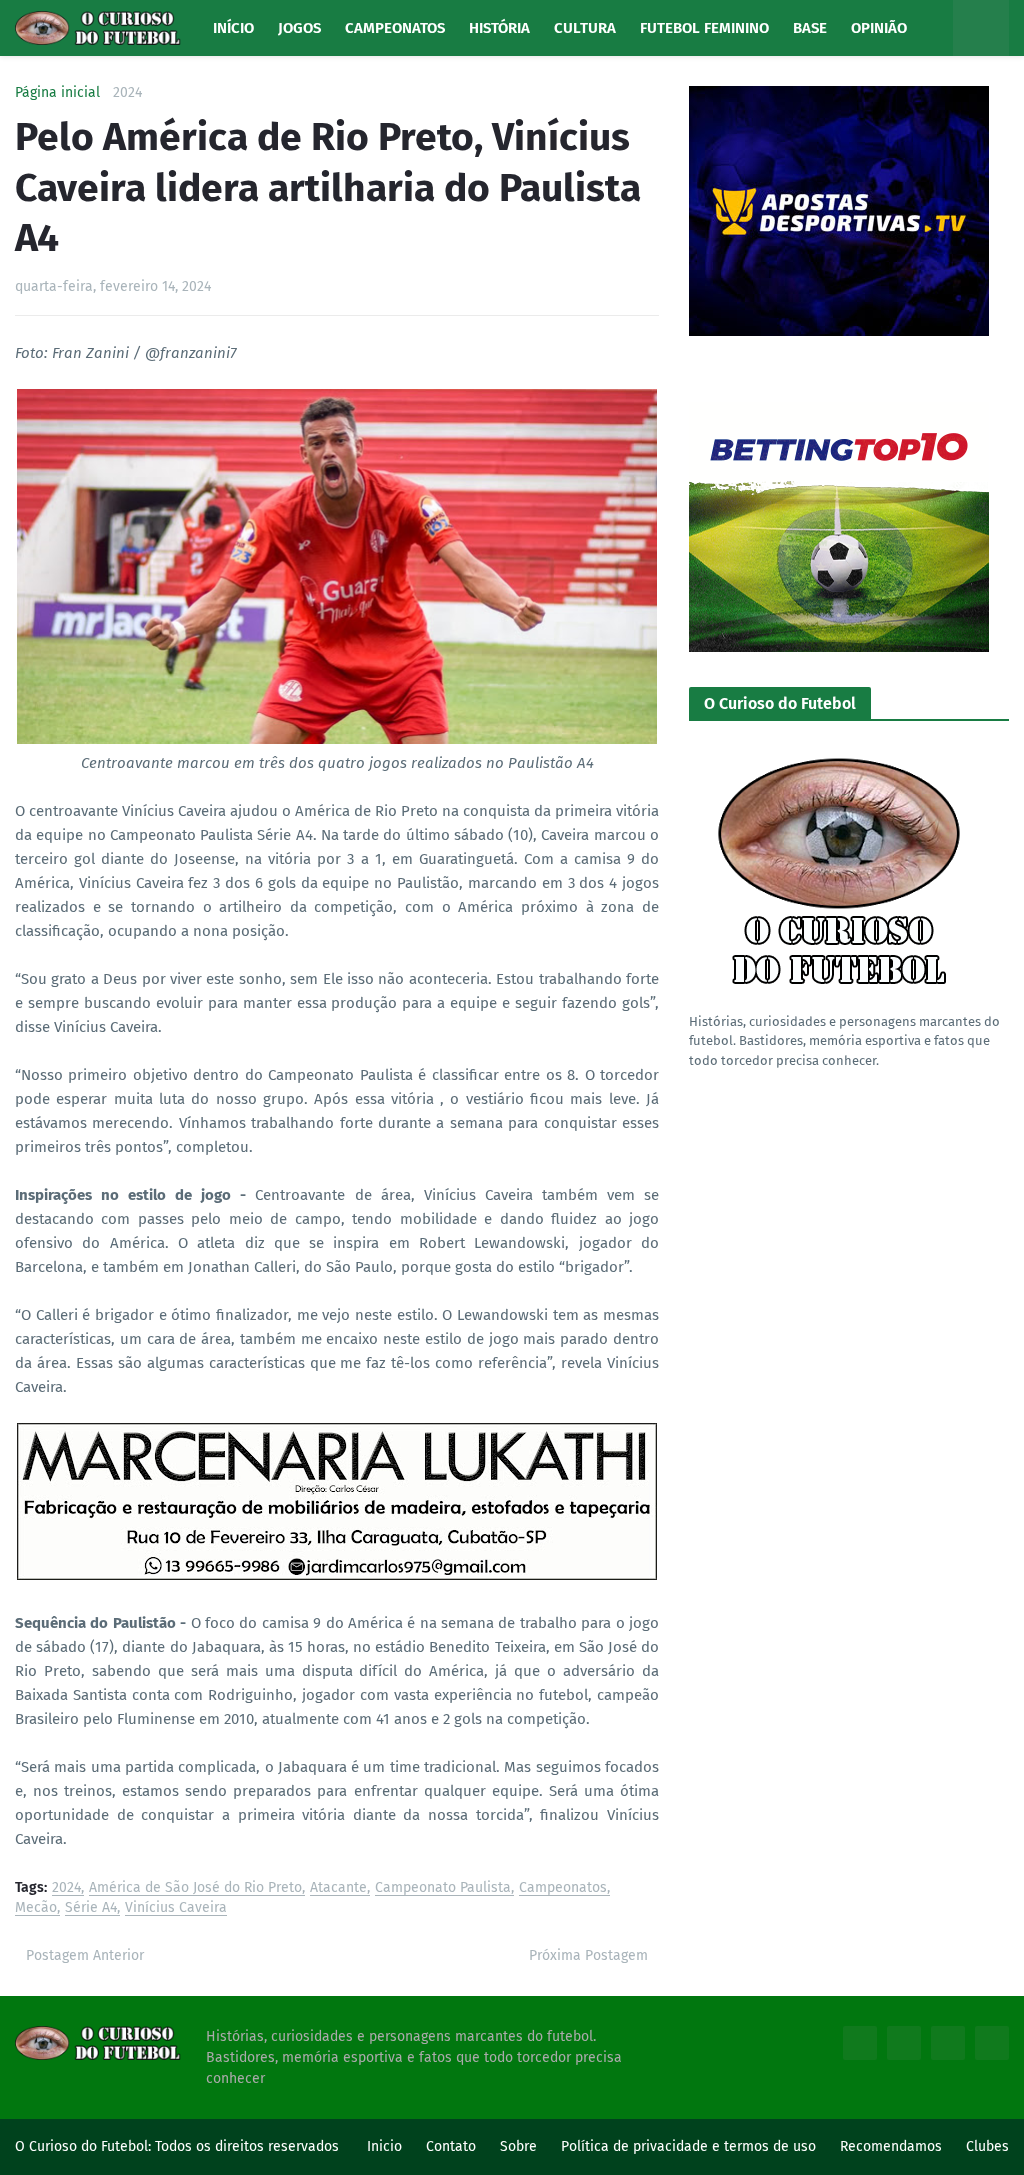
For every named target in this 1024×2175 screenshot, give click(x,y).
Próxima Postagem (588, 1955)
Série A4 (91, 1908)
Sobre (518, 2146)
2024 (127, 93)
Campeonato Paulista (443, 1888)
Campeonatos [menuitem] (395, 28)
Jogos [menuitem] (299, 28)
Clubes (987, 2146)
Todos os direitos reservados (247, 2146)
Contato (451, 2146)
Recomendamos (891, 2146)
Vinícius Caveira (176, 1908)
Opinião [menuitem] (879, 28)
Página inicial (57, 93)
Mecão (36, 1908)
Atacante (338, 1888)
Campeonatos (563, 1888)
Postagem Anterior (85, 1955)
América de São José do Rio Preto (195, 1888)
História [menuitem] (499, 28)
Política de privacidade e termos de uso (688, 2146)
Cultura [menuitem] (585, 28)
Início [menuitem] (233, 28)
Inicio (384, 2146)
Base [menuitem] (810, 28)
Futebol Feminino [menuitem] (704, 28)
